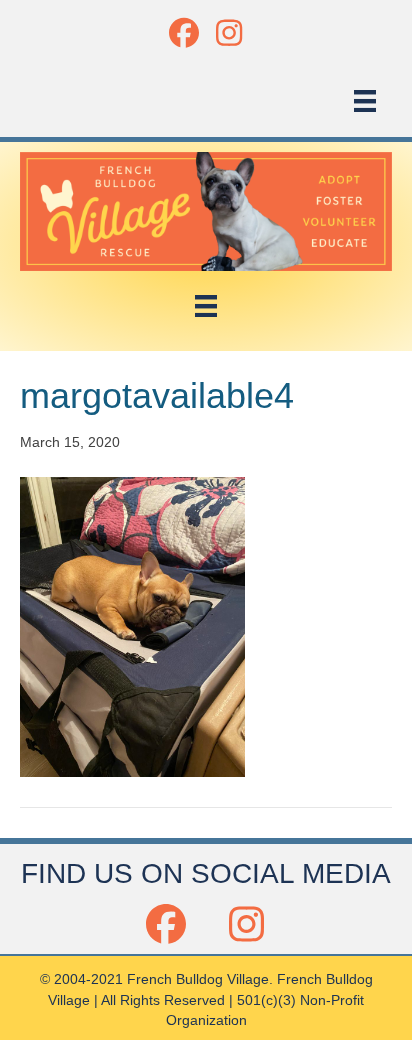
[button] (183, 32)
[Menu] (365, 101)
